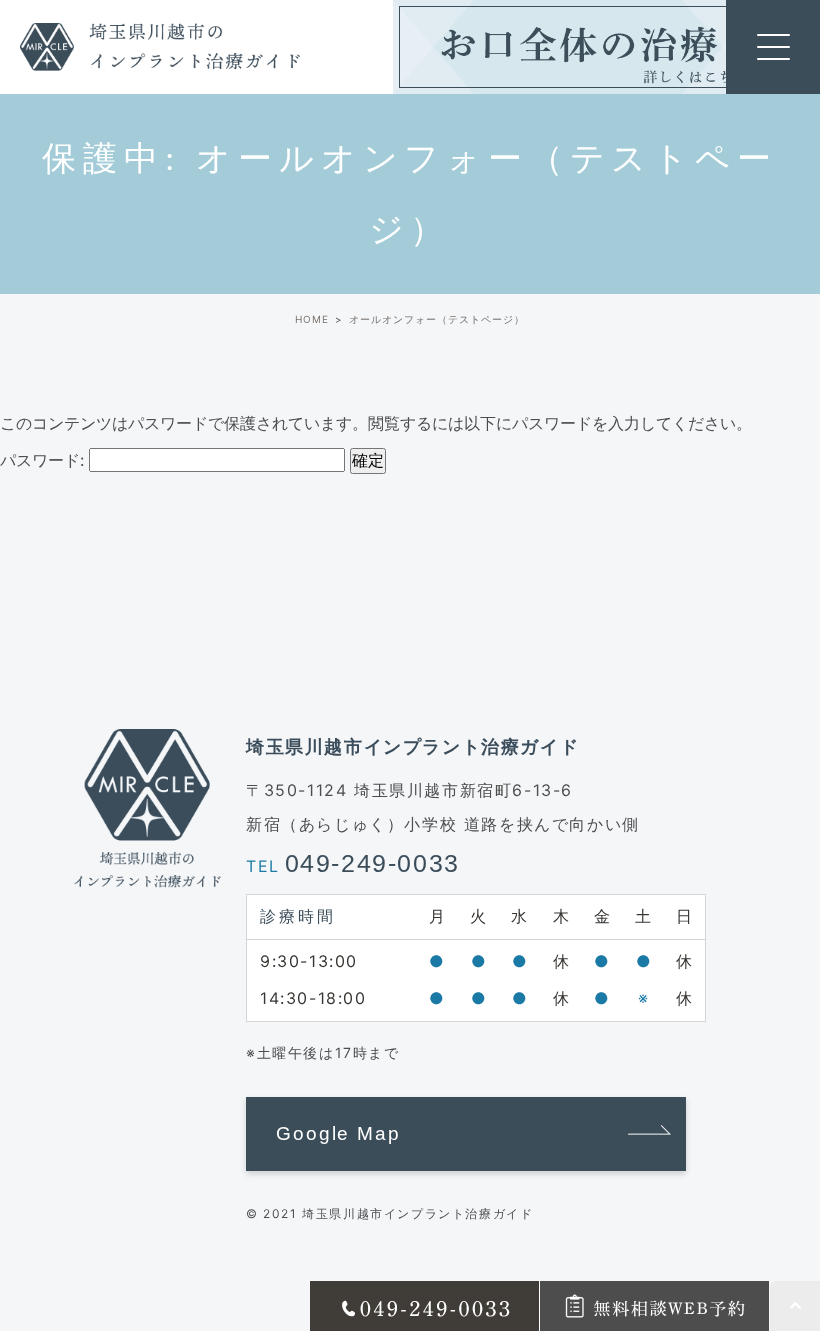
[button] (466, 1134)
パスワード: (44, 460)
